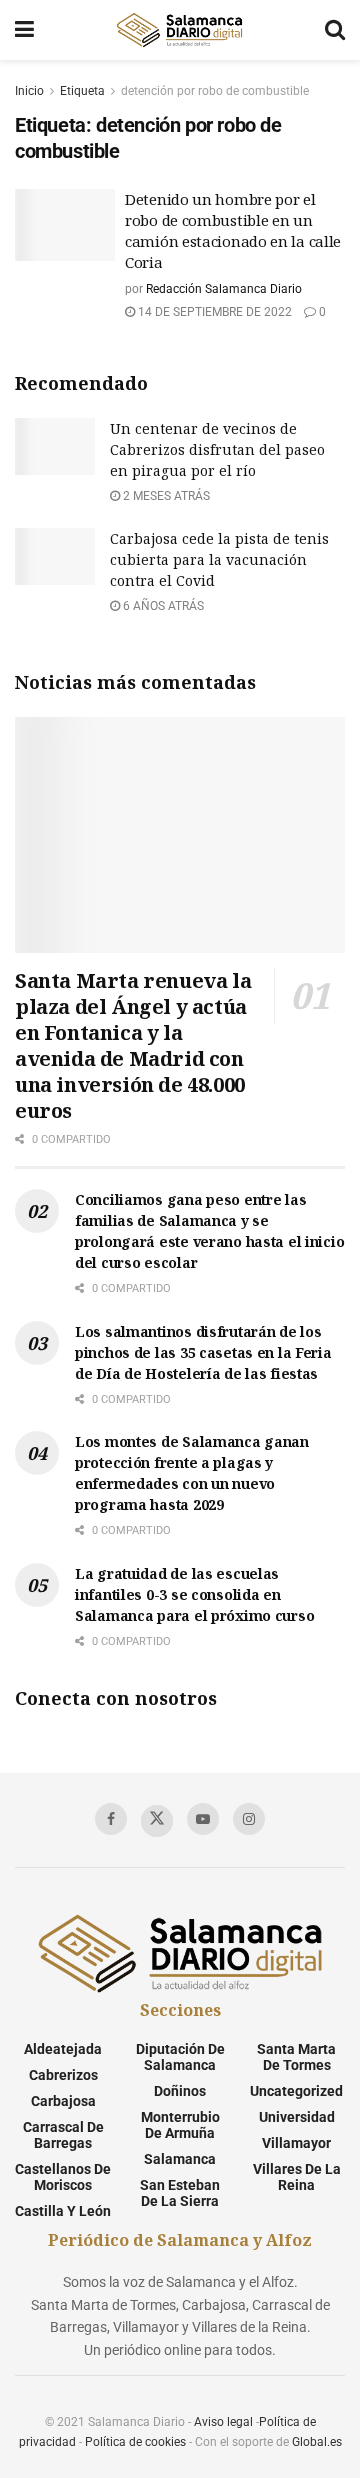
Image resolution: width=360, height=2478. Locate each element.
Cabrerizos (63, 2075)
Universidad (297, 2117)
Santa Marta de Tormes (296, 2057)
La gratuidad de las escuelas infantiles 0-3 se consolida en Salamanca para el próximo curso (194, 1594)
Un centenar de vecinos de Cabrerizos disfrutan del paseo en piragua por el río (217, 449)
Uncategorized (296, 2091)
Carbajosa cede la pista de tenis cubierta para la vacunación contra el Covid (219, 559)
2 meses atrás (165, 496)
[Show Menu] (24, 30)
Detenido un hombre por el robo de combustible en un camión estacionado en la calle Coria (233, 230)
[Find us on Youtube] (203, 1819)
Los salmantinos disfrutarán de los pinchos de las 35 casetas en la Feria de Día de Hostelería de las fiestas (203, 1352)
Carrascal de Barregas (63, 2135)
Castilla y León (63, 2211)
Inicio (29, 91)
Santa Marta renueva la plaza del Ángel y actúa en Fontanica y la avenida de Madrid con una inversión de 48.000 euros (133, 1045)
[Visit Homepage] (179, 30)
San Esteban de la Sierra (180, 2193)
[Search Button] (335, 30)
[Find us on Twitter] (157, 1821)
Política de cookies (135, 2442)
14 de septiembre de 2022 (213, 312)
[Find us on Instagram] (249, 1819)
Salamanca (180, 2159)
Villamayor (296, 2143)
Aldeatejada (63, 2049)
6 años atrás (162, 606)
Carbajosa (63, 2101)
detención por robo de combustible (215, 91)
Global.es (317, 2442)
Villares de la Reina (297, 2177)
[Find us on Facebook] (111, 1819)
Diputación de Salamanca (180, 2057)
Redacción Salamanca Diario (224, 289)
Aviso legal (223, 2422)
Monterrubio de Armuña (180, 2125)
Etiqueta (82, 91)
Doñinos (180, 2091)
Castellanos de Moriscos (63, 2177)
